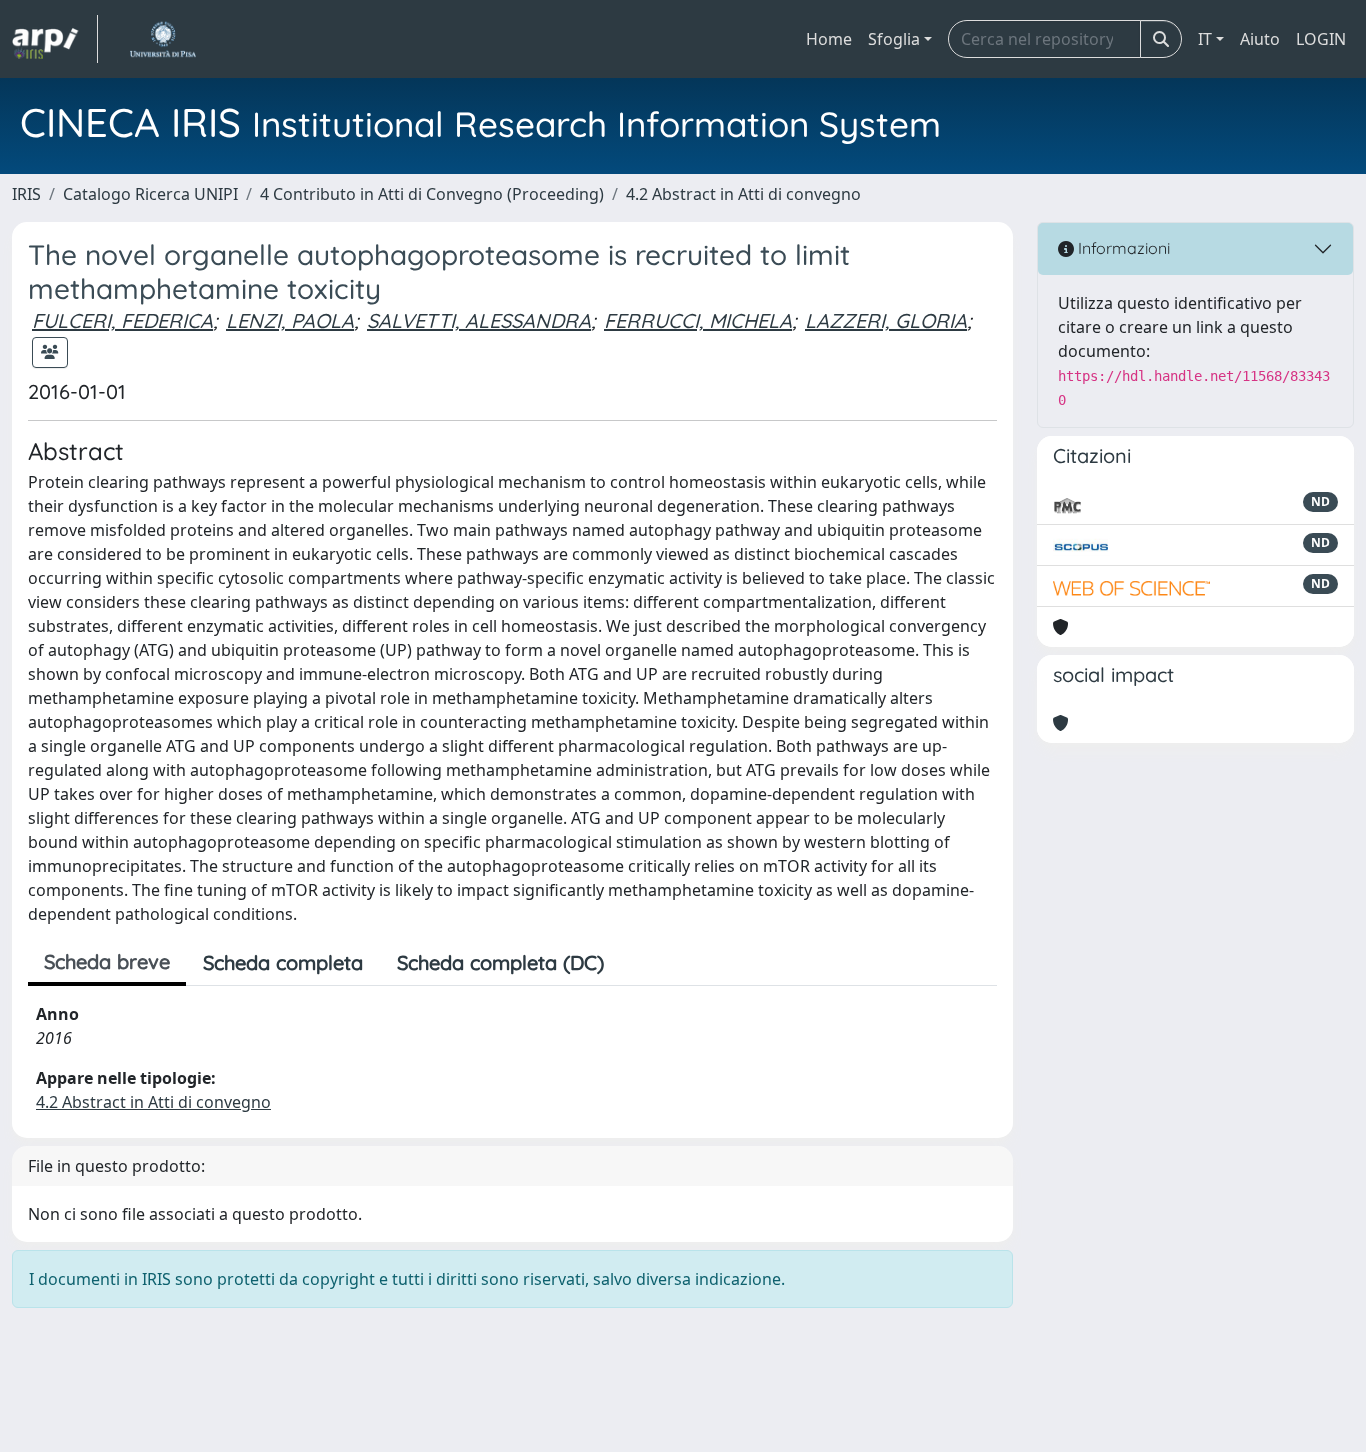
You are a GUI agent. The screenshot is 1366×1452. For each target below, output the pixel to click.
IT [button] (1205, 39)
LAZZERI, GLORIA (886, 320)
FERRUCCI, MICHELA (698, 320)
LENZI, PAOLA (290, 320)
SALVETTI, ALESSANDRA (479, 320)
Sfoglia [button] (894, 39)
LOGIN (1321, 39)
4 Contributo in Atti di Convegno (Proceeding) (432, 194)
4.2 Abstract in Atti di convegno (743, 194)
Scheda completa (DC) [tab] (500, 962)
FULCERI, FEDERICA (122, 320)
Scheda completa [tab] (283, 962)
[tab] (638, 963)
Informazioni (1122, 248)
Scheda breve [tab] (107, 961)
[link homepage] (55, 39)
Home (829, 39)
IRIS (26, 194)
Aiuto (1260, 39)
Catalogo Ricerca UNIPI (150, 194)
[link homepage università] (162, 39)
